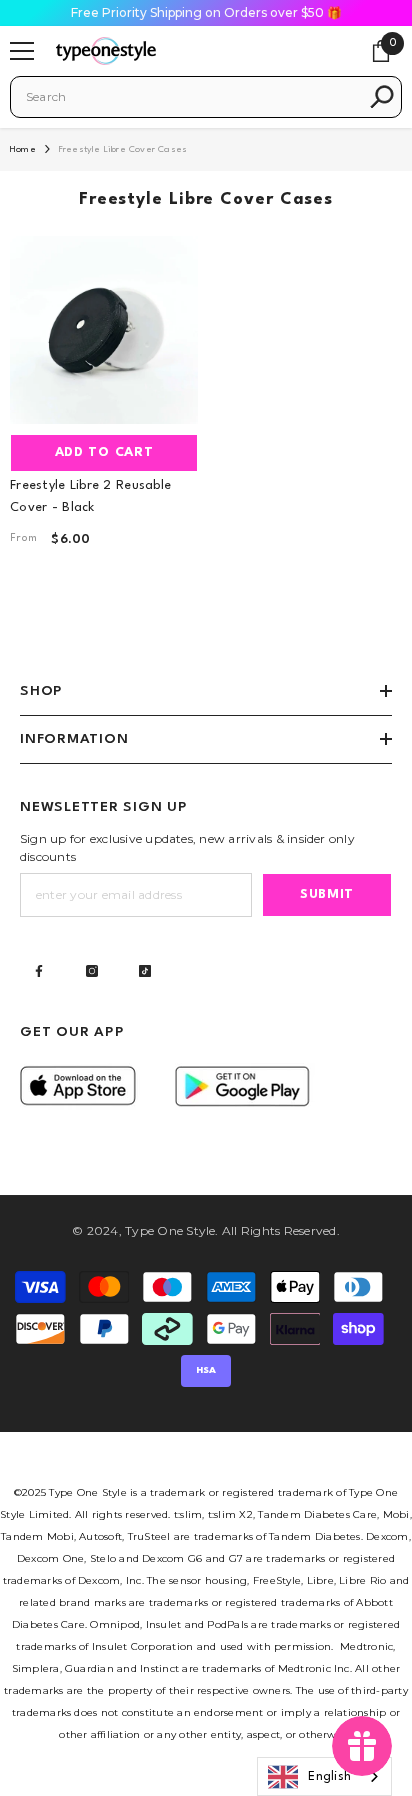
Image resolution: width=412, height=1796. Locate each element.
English (329, 1777)
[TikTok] (145, 971)
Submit (327, 894)
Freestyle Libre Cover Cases (123, 149)
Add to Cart (104, 452)
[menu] (22, 51)
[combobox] (192, 97)
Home (23, 149)
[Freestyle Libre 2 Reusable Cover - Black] (104, 330)
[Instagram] (92, 971)
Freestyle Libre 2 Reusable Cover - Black (90, 496)
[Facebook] (39, 971)
